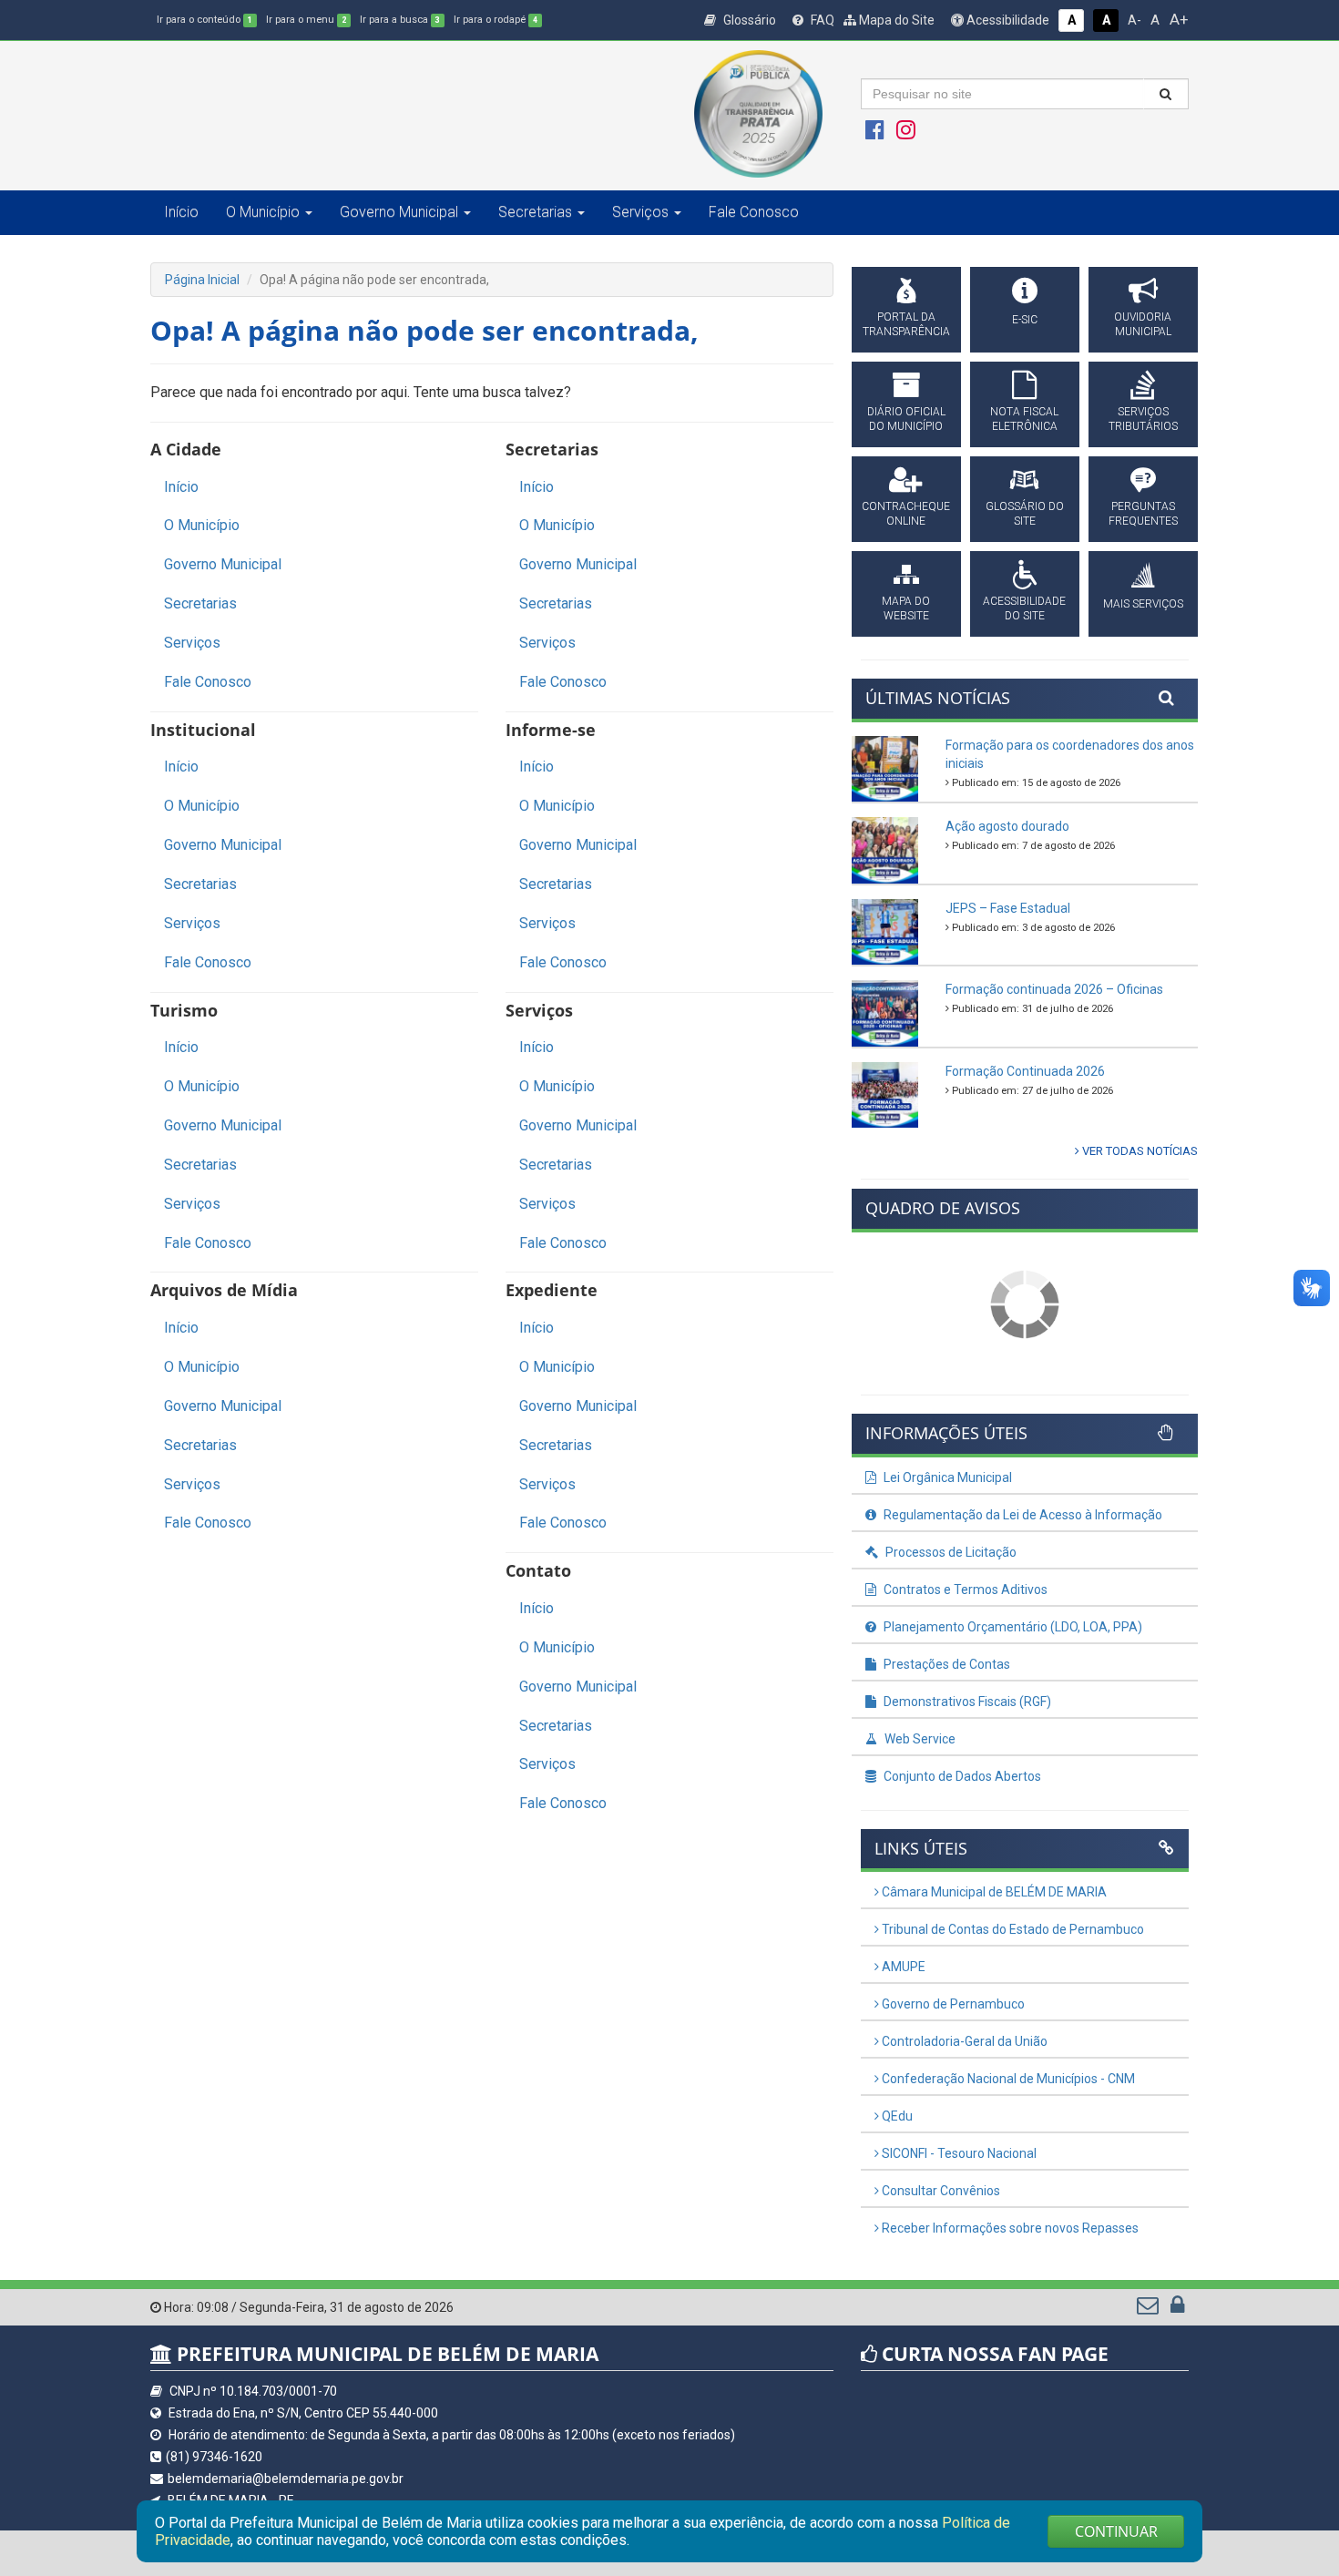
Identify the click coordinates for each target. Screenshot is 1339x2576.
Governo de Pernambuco (952, 2004)
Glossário (748, 20)
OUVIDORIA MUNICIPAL (1143, 324)
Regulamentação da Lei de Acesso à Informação (1022, 1515)
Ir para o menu (306, 20)
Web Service (919, 1739)
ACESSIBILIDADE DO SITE (1024, 608)
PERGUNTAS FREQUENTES (1143, 514)
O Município (202, 525)
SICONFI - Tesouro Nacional (958, 2153)
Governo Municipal (223, 564)
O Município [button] (263, 212)
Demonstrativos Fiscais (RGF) (966, 1702)
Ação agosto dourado (1007, 826)
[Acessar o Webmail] (1149, 2309)
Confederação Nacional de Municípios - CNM (1007, 2079)
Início (181, 212)
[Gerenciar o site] (1177, 2309)
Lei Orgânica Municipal (946, 1477)
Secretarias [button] (535, 212)
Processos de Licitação (950, 1552)
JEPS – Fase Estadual (1008, 908)
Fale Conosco (754, 212)
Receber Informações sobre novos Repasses (1009, 2228)
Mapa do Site (895, 20)
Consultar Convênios (940, 2191)
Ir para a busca (400, 20)
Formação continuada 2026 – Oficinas (1054, 989)
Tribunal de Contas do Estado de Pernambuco (1012, 1929)
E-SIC (1025, 320)
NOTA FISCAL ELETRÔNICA (1024, 419)
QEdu (896, 2116)
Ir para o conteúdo (204, 20)
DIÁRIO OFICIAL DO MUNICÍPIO (906, 419)
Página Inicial (202, 280)
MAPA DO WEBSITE (906, 608)
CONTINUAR (1116, 2531)
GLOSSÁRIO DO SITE (1025, 514)
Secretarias (200, 603)
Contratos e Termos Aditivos (964, 1590)
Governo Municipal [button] (399, 212)
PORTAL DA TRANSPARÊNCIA (906, 324)
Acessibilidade (1007, 20)
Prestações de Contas (945, 1664)
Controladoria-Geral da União (963, 2041)
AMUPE (902, 1967)
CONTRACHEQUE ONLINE (906, 514)
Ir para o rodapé (496, 20)
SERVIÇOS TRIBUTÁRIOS (1143, 419)
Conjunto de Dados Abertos (961, 1776)
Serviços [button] (640, 212)
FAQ (821, 20)
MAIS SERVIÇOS (1143, 604)
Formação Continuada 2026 (1025, 1071)
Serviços (192, 643)
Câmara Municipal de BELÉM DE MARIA (993, 1892)
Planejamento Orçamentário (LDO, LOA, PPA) (1012, 1627)
